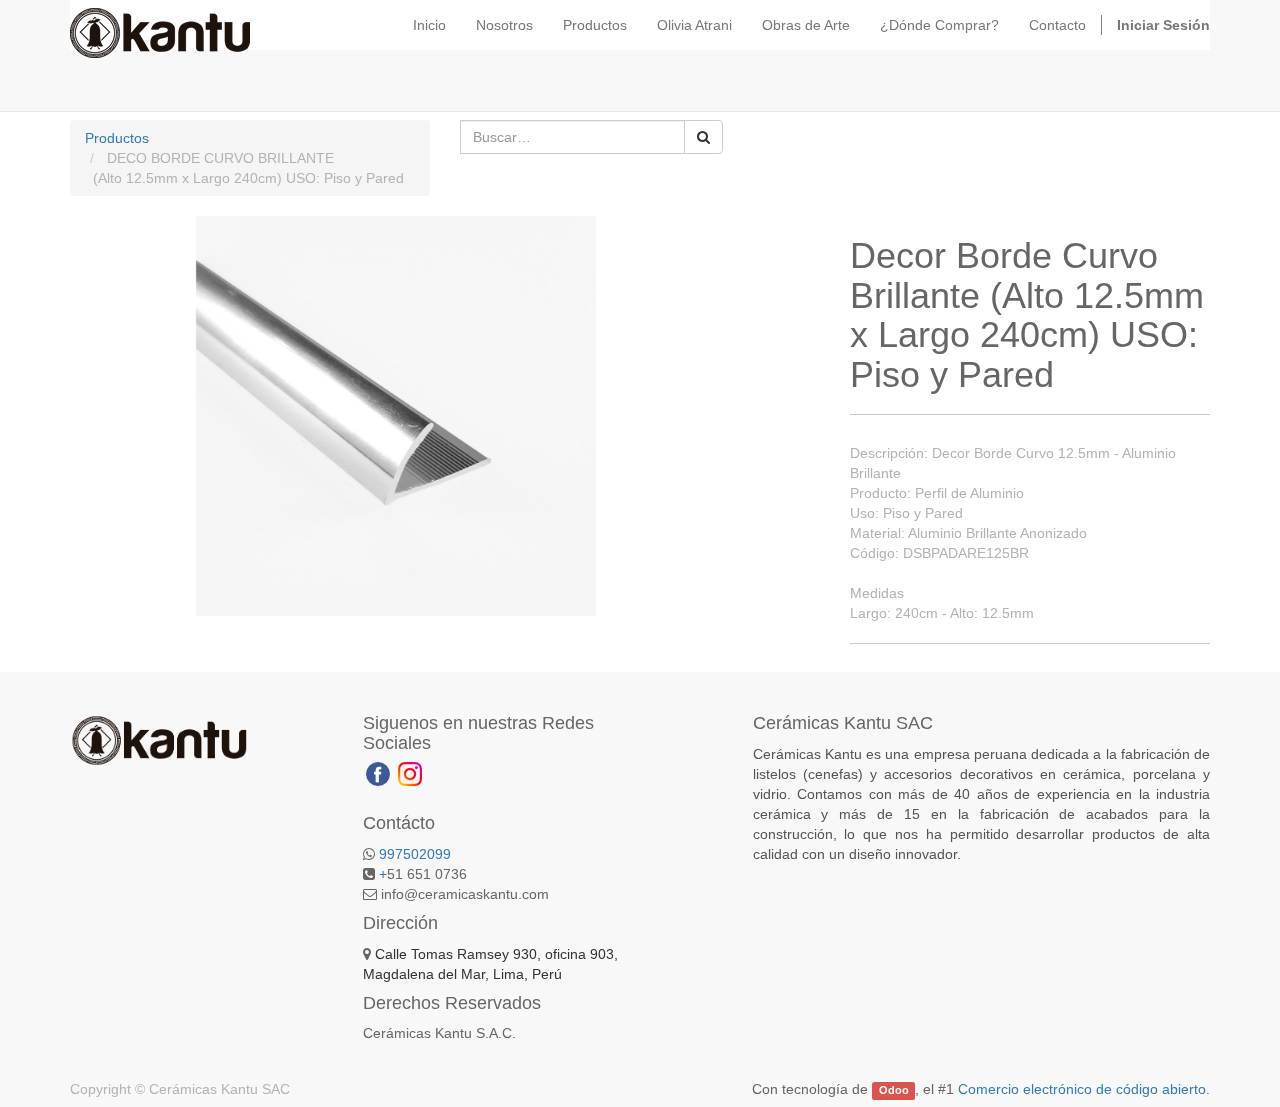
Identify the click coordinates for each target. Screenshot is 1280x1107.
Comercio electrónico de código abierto (1082, 1089)
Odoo (894, 1090)
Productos (117, 138)
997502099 (415, 854)
